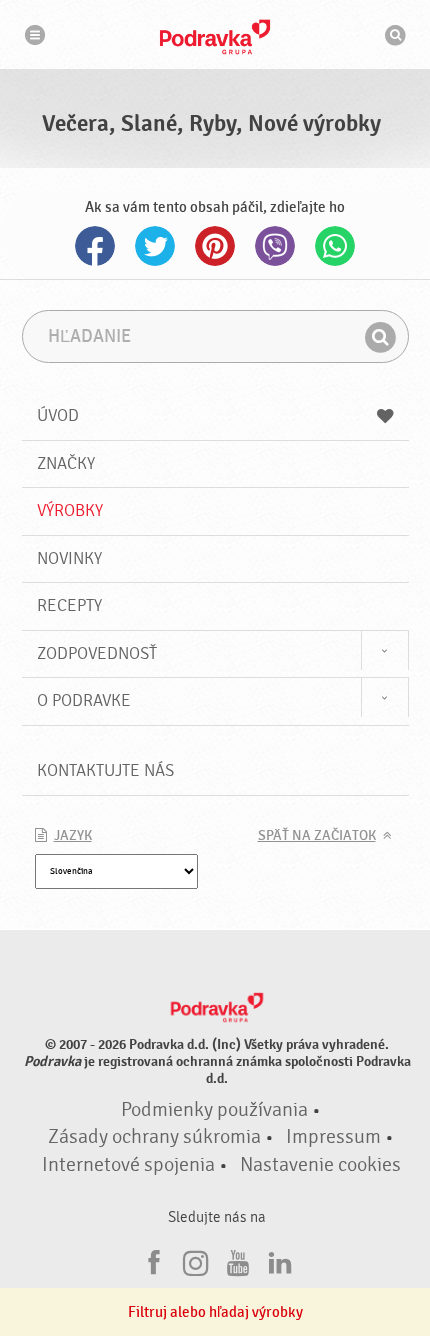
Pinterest (215, 246)
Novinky (69, 558)
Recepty (69, 605)
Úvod (58, 415)
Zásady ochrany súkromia (154, 1137)
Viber (275, 246)
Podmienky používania (214, 1110)
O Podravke (84, 700)
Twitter (155, 246)
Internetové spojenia (128, 1165)
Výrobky (70, 510)
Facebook (95, 246)
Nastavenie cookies (320, 1165)
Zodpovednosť (97, 653)
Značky (66, 463)
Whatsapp (335, 246)
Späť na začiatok (317, 836)
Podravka (215, 37)
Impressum (333, 1137)
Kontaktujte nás (105, 770)
